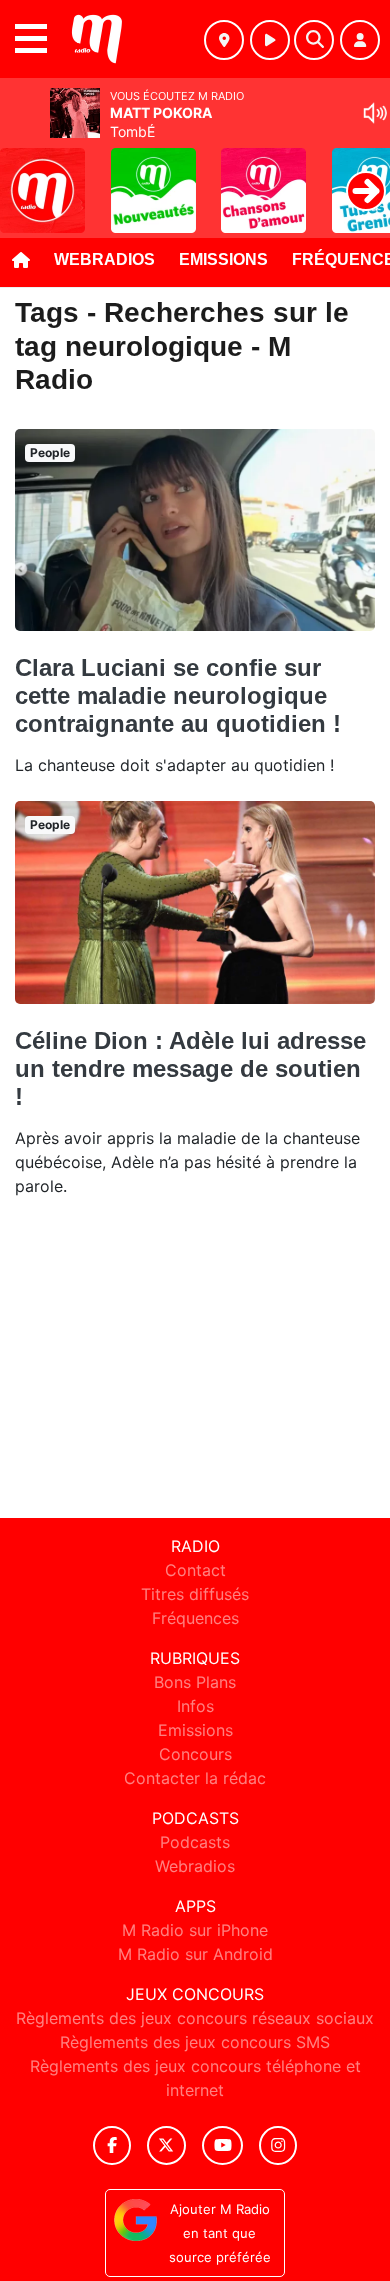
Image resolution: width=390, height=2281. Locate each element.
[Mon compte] (360, 40)
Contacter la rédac (195, 1778)
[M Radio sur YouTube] (222, 2145)
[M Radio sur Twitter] (166, 2145)
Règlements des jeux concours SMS (195, 2042)
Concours (195, 1754)
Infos (195, 1706)
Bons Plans (195, 1682)
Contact (195, 1570)
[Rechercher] (314, 40)
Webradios (104, 259)
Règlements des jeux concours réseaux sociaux (195, 2018)
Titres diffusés (195, 1594)
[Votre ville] (224, 40)
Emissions (223, 259)
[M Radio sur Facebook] (112, 2145)
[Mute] (375, 113)
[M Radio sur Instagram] (278, 2145)
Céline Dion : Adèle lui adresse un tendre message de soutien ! (190, 1068)
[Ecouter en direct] (270, 40)
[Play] (26, 176)
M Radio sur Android (195, 1954)
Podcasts (195, 1842)
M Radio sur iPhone (195, 1930)
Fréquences (195, 1618)
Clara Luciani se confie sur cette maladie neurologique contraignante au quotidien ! (178, 695)
